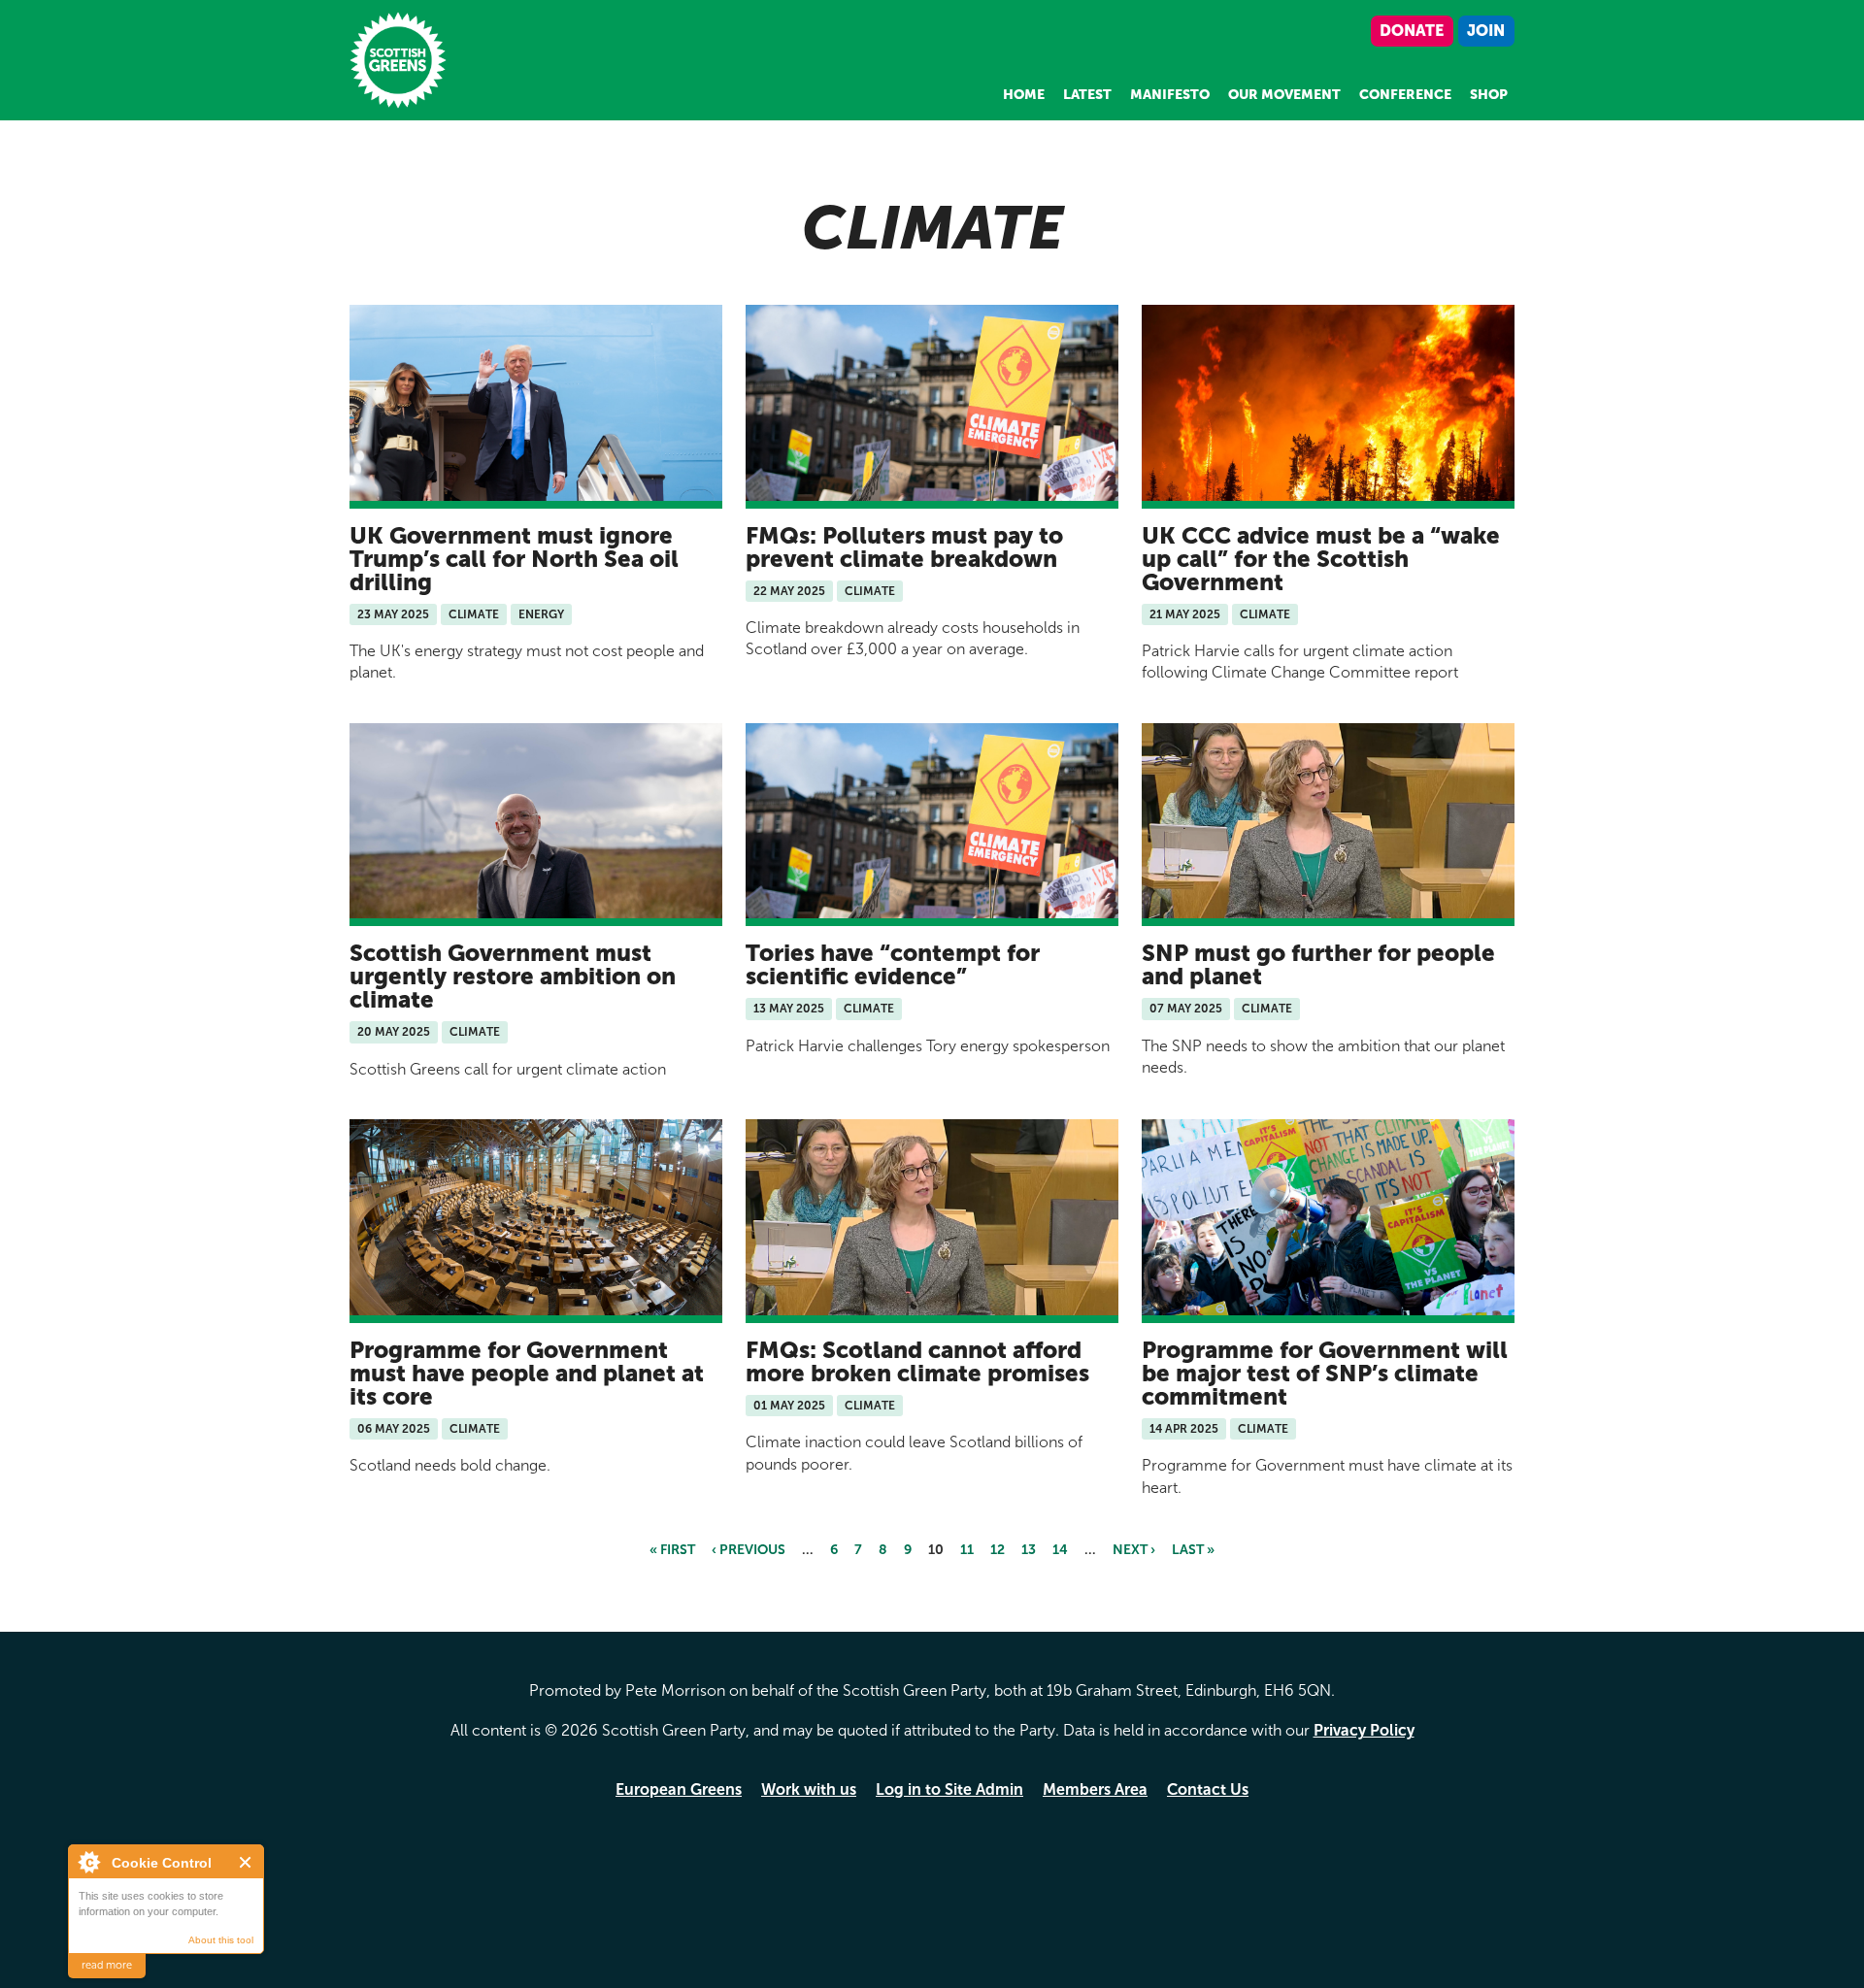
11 (967, 1550)
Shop (1489, 95)
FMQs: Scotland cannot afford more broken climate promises (917, 1361)
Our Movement (1284, 95)
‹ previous (749, 1550)
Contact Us (1208, 1789)
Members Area (1095, 1789)
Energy (541, 614)
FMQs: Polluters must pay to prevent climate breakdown (904, 547)
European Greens (679, 1789)
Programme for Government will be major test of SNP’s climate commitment (1325, 1373)
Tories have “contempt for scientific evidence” (893, 964)
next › (1134, 1550)
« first (672, 1550)
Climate (474, 614)
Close (246, 1862)
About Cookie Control (88, 1862)
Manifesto (1170, 95)
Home (1024, 95)
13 (1029, 1550)
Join (1486, 31)
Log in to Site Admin (949, 1789)
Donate (1412, 31)
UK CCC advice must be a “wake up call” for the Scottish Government (1321, 559)
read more (107, 1965)
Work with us (809, 1789)
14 (1060, 1550)
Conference (1405, 95)
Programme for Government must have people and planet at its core (527, 1373)
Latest (1087, 95)
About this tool (221, 1940)
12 (998, 1550)
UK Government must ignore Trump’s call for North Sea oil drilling (514, 559)
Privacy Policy (1364, 1730)
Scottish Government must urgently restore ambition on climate (513, 976)
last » (1193, 1550)
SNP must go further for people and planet (1318, 964)
